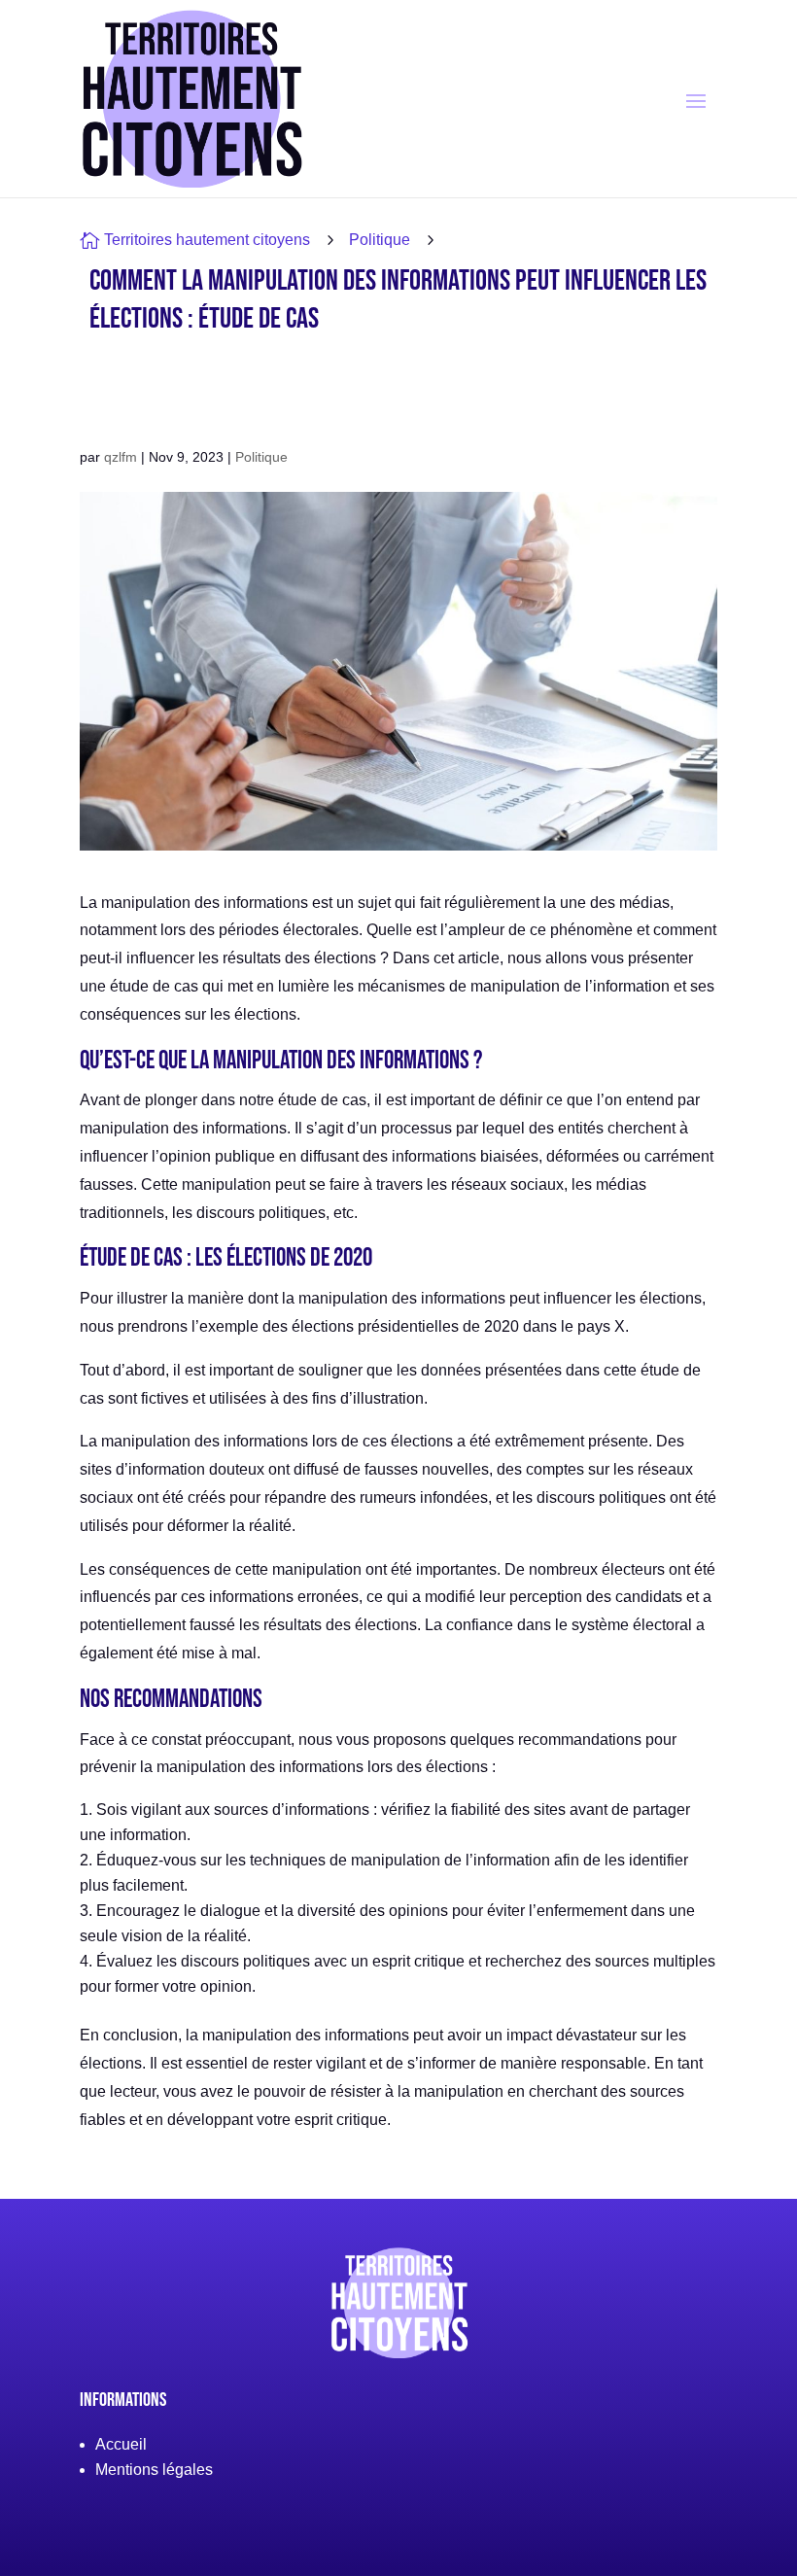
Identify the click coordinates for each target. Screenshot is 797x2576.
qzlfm (121, 457)
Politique (380, 240)
